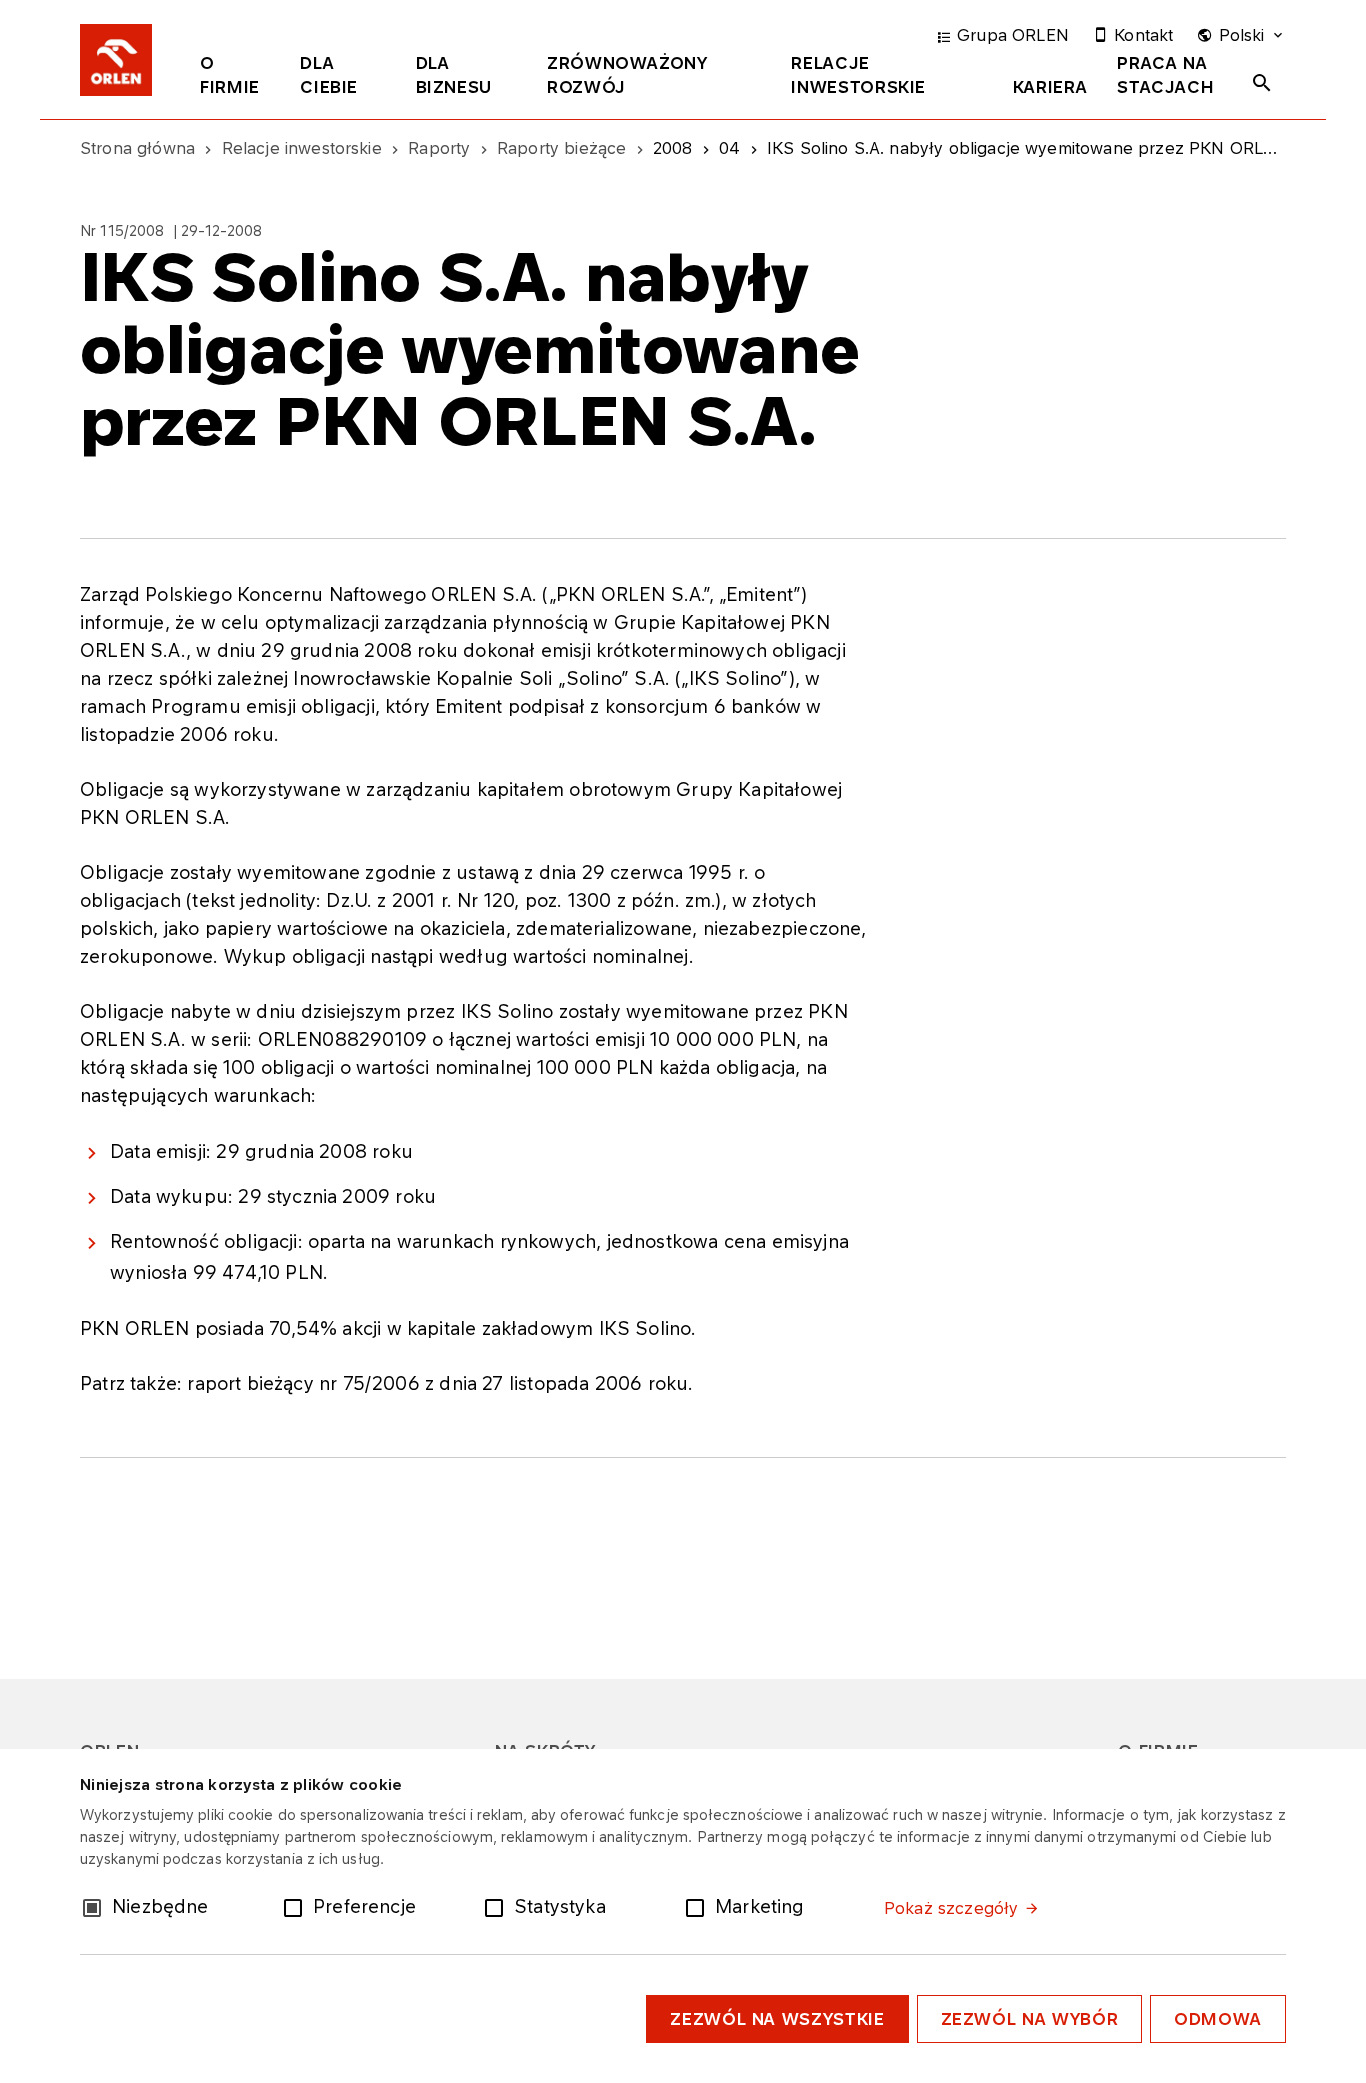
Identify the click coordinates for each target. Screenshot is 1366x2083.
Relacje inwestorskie (858, 75)
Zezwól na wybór (1030, 2019)
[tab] (235, 79)
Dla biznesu (454, 75)
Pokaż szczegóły (951, 1908)
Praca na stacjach (1165, 75)
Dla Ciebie (329, 75)
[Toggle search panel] (1262, 83)
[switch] (297, 1906)
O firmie (230, 75)
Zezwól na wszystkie (777, 2019)
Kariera (1050, 87)
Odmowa (1218, 2019)
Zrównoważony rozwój (627, 75)
